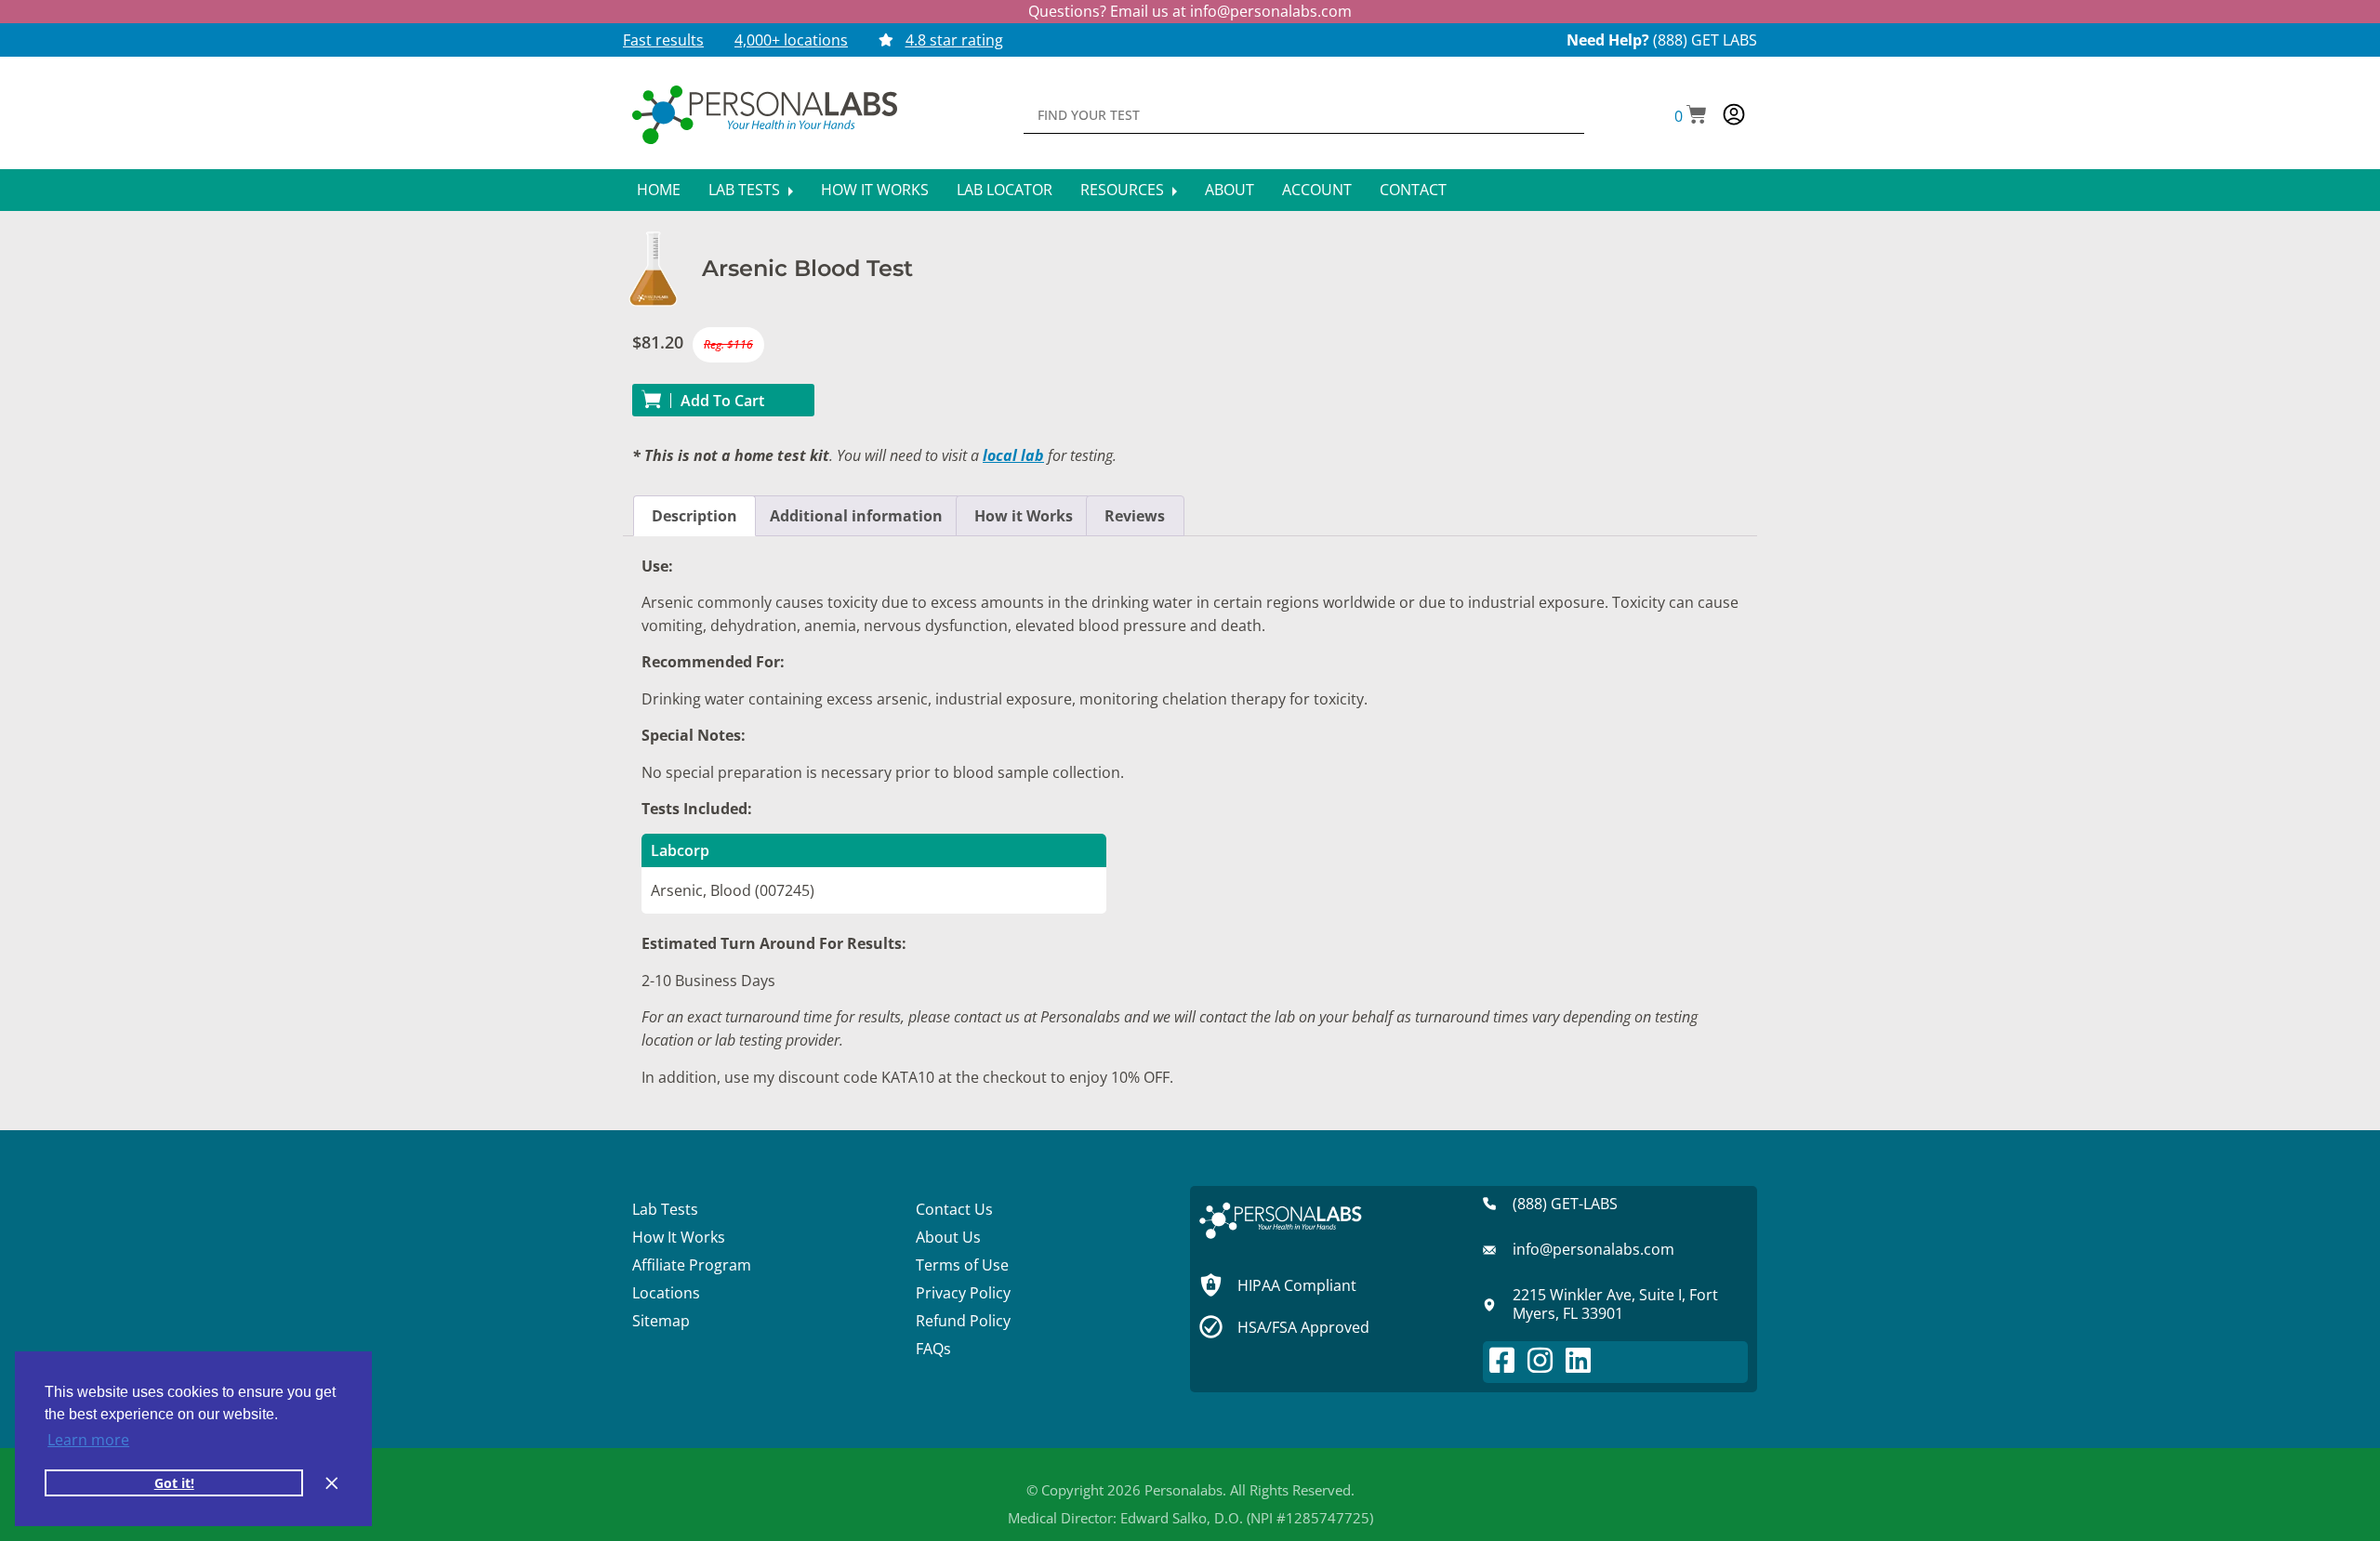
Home (659, 190)
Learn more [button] (88, 1440)
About (1230, 190)
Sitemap (661, 1321)
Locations (666, 1293)
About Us (948, 1237)
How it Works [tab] (1024, 516)
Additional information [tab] (856, 516)
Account (1317, 190)
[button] (1691, 116)
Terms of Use (962, 1265)
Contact (1413, 190)
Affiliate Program (692, 1265)
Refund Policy (963, 1321)
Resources (1124, 190)
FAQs (933, 1349)
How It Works (875, 190)
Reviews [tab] (1135, 516)
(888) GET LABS (1705, 40)
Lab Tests (746, 190)
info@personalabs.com (1271, 11)
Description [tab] (694, 516)
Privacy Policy (963, 1293)
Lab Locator (1005, 190)
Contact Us (954, 1209)
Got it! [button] (174, 1483)
